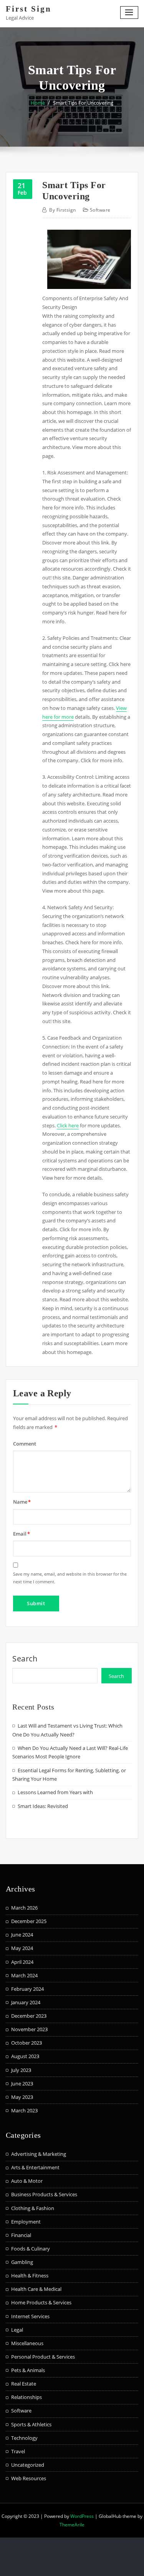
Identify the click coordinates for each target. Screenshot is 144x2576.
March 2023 (24, 2110)
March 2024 (24, 1975)
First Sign (29, 9)
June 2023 (22, 2084)
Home (38, 103)
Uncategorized (28, 2465)
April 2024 (22, 1962)
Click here (68, 1125)
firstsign (62, 210)
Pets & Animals (28, 2370)
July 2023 (21, 2070)
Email (22, 1534)
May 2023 (22, 2097)
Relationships (26, 2397)
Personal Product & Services (43, 2357)
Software (100, 210)
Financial (21, 2235)
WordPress (82, 2516)
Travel (18, 2451)
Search (25, 1659)
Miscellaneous (27, 2343)
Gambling (22, 2262)
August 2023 (25, 2056)
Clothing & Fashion (33, 2208)
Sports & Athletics (31, 2424)
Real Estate (24, 2384)
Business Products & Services (44, 2194)
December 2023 (29, 2016)
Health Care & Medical (36, 2289)
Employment (26, 2222)
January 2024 (26, 2002)
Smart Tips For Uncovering (83, 103)
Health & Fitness (30, 2275)
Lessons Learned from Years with (55, 1792)
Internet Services (30, 2316)
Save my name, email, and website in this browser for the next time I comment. (70, 1578)
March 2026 (24, 1908)
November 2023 (29, 2029)
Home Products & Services (41, 2302)
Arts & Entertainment (35, 2167)
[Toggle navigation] (129, 13)
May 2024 (22, 1948)
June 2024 (22, 1935)
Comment (25, 1444)
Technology (24, 2438)
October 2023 (26, 2043)
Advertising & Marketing (39, 2154)
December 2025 (29, 1921)
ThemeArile (72, 2525)
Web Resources (29, 2478)
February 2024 (27, 1989)
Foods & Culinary (31, 2249)
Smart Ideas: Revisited (43, 1806)
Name (22, 1502)
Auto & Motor (27, 2181)
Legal (17, 2330)
